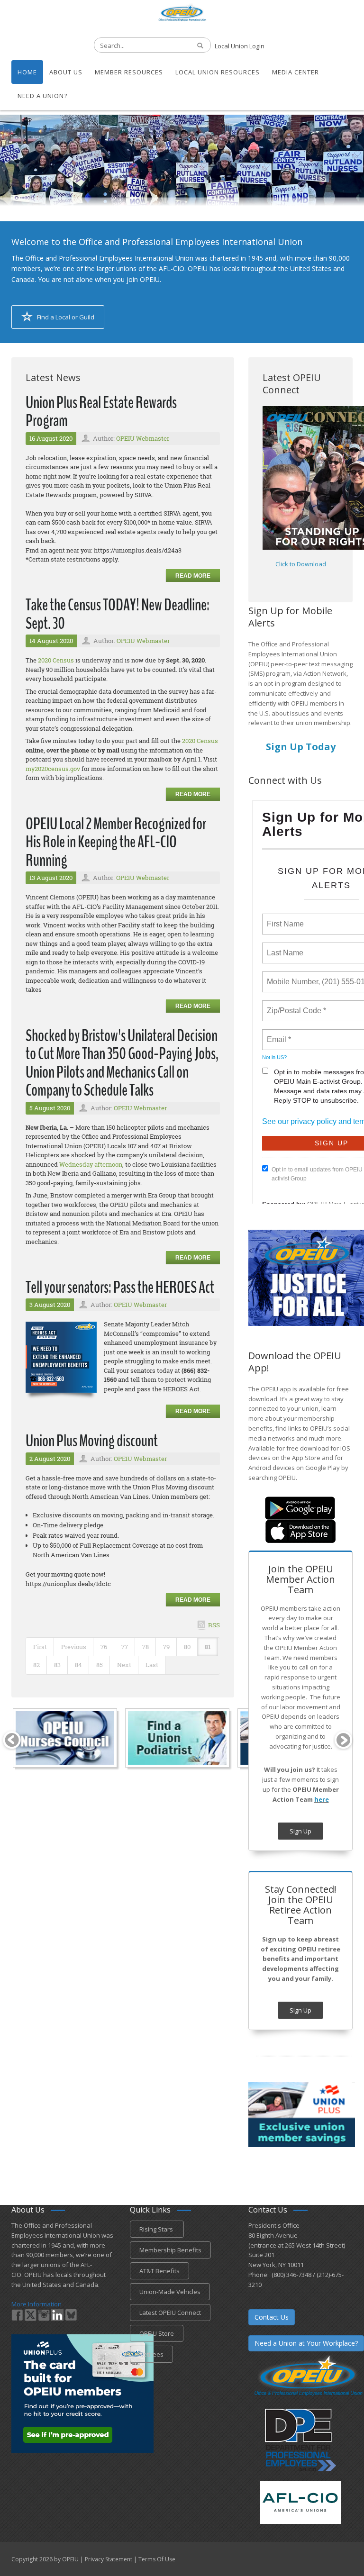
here (322, 1799)
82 (36, 1665)
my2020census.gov (53, 769)
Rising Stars (157, 2229)
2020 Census (56, 660)
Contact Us (272, 2317)
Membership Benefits (170, 2250)
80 (187, 1647)
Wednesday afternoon (91, 1164)
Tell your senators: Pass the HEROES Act (120, 1287)
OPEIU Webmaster (143, 438)
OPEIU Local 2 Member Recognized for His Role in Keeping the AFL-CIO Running (116, 842)
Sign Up (300, 1831)
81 (208, 1647)
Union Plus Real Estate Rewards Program (101, 412)
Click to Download (301, 564)
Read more (193, 576)
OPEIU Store (157, 2333)
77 (125, 1647)
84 (78, 1665)
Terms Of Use (157, 2559)
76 (104, 1647)
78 (146, 1647)
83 (57, 1665)
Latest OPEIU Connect (170, 2313)
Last (152, 1665)
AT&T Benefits (159, 2271)
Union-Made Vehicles (170, 2292)
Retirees (151, 2354)
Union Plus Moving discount (92, 1441)
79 (166, 1647)
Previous (74, 1647)
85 (100, 1665)
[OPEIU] (182, 12)
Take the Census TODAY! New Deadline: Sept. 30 (118, 614)
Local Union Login (240, 46)
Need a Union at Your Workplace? (306, 2343)
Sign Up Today (301, 747)
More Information (36, 2304)
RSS (214, 1625)
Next (124, 1665)
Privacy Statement (109, 2559)
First (40, 1647)
